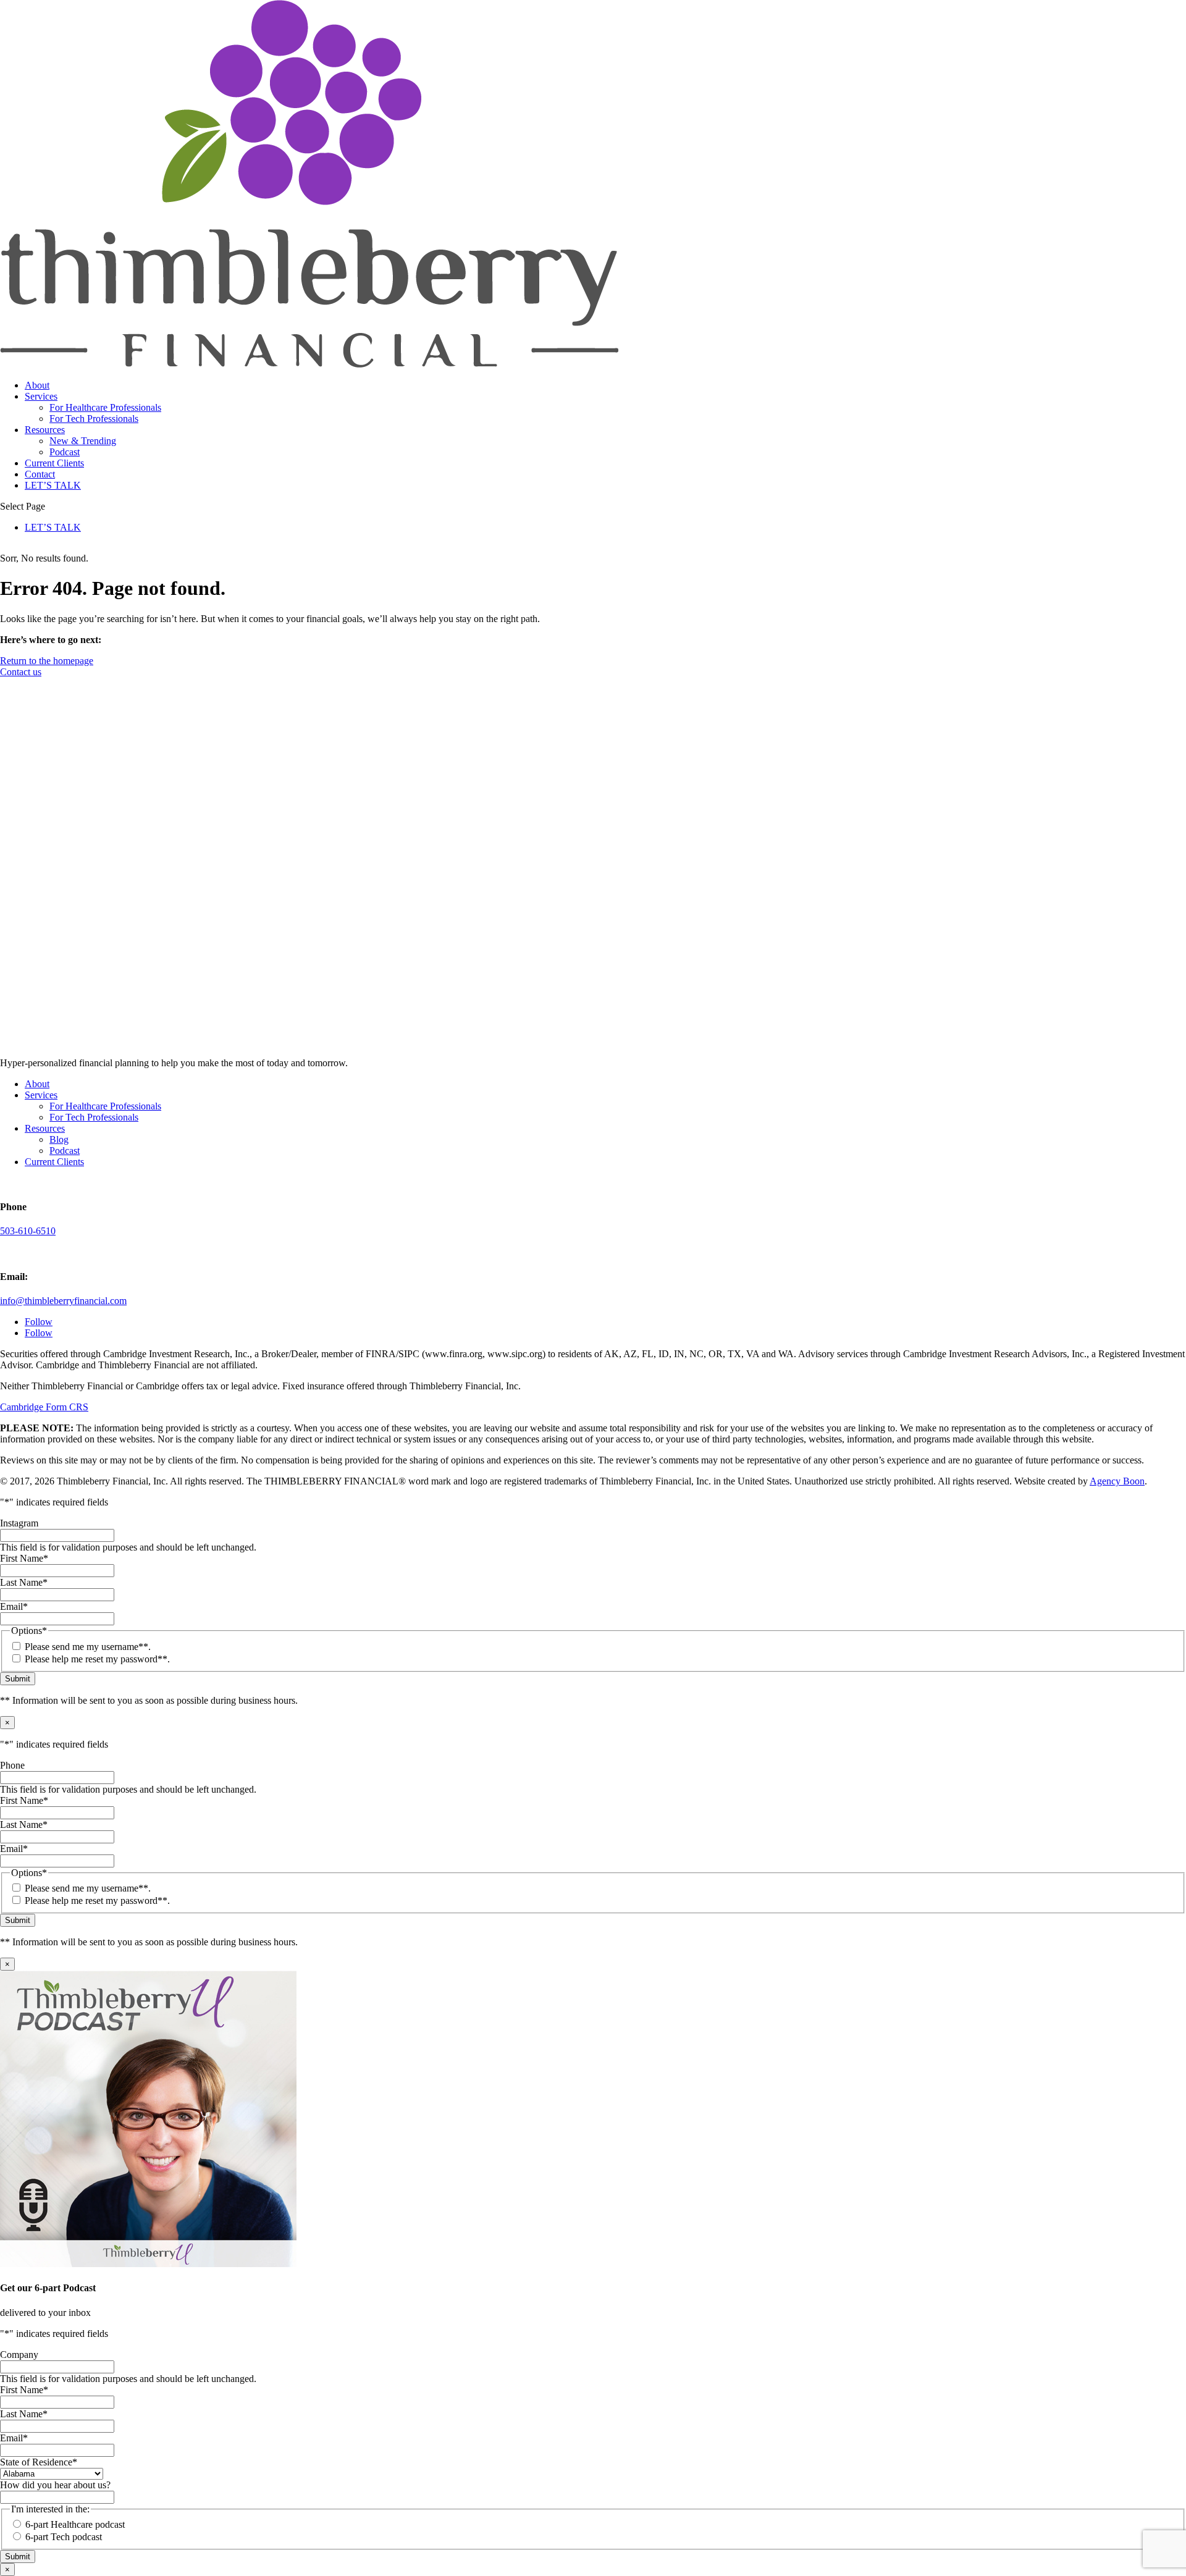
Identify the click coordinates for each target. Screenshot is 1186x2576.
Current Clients (54, 463)
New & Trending (83, 441)
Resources (45, 430)
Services (41, 396)
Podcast (65, 452)
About (37, 385)
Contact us (21, 672)
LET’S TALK (53, 485)
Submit (18, 1679)
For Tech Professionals (94, 419)
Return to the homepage (47, 661)
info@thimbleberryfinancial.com (63, 1301)
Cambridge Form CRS (44, 1407)
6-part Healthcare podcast (75, 2524)
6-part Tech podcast (64, 2537)
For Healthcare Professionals (105, 407)
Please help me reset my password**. (97, 1659)
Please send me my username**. (88, 1647)
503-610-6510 (28, 1231)
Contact (40, 474)
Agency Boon (1117, 1481)
